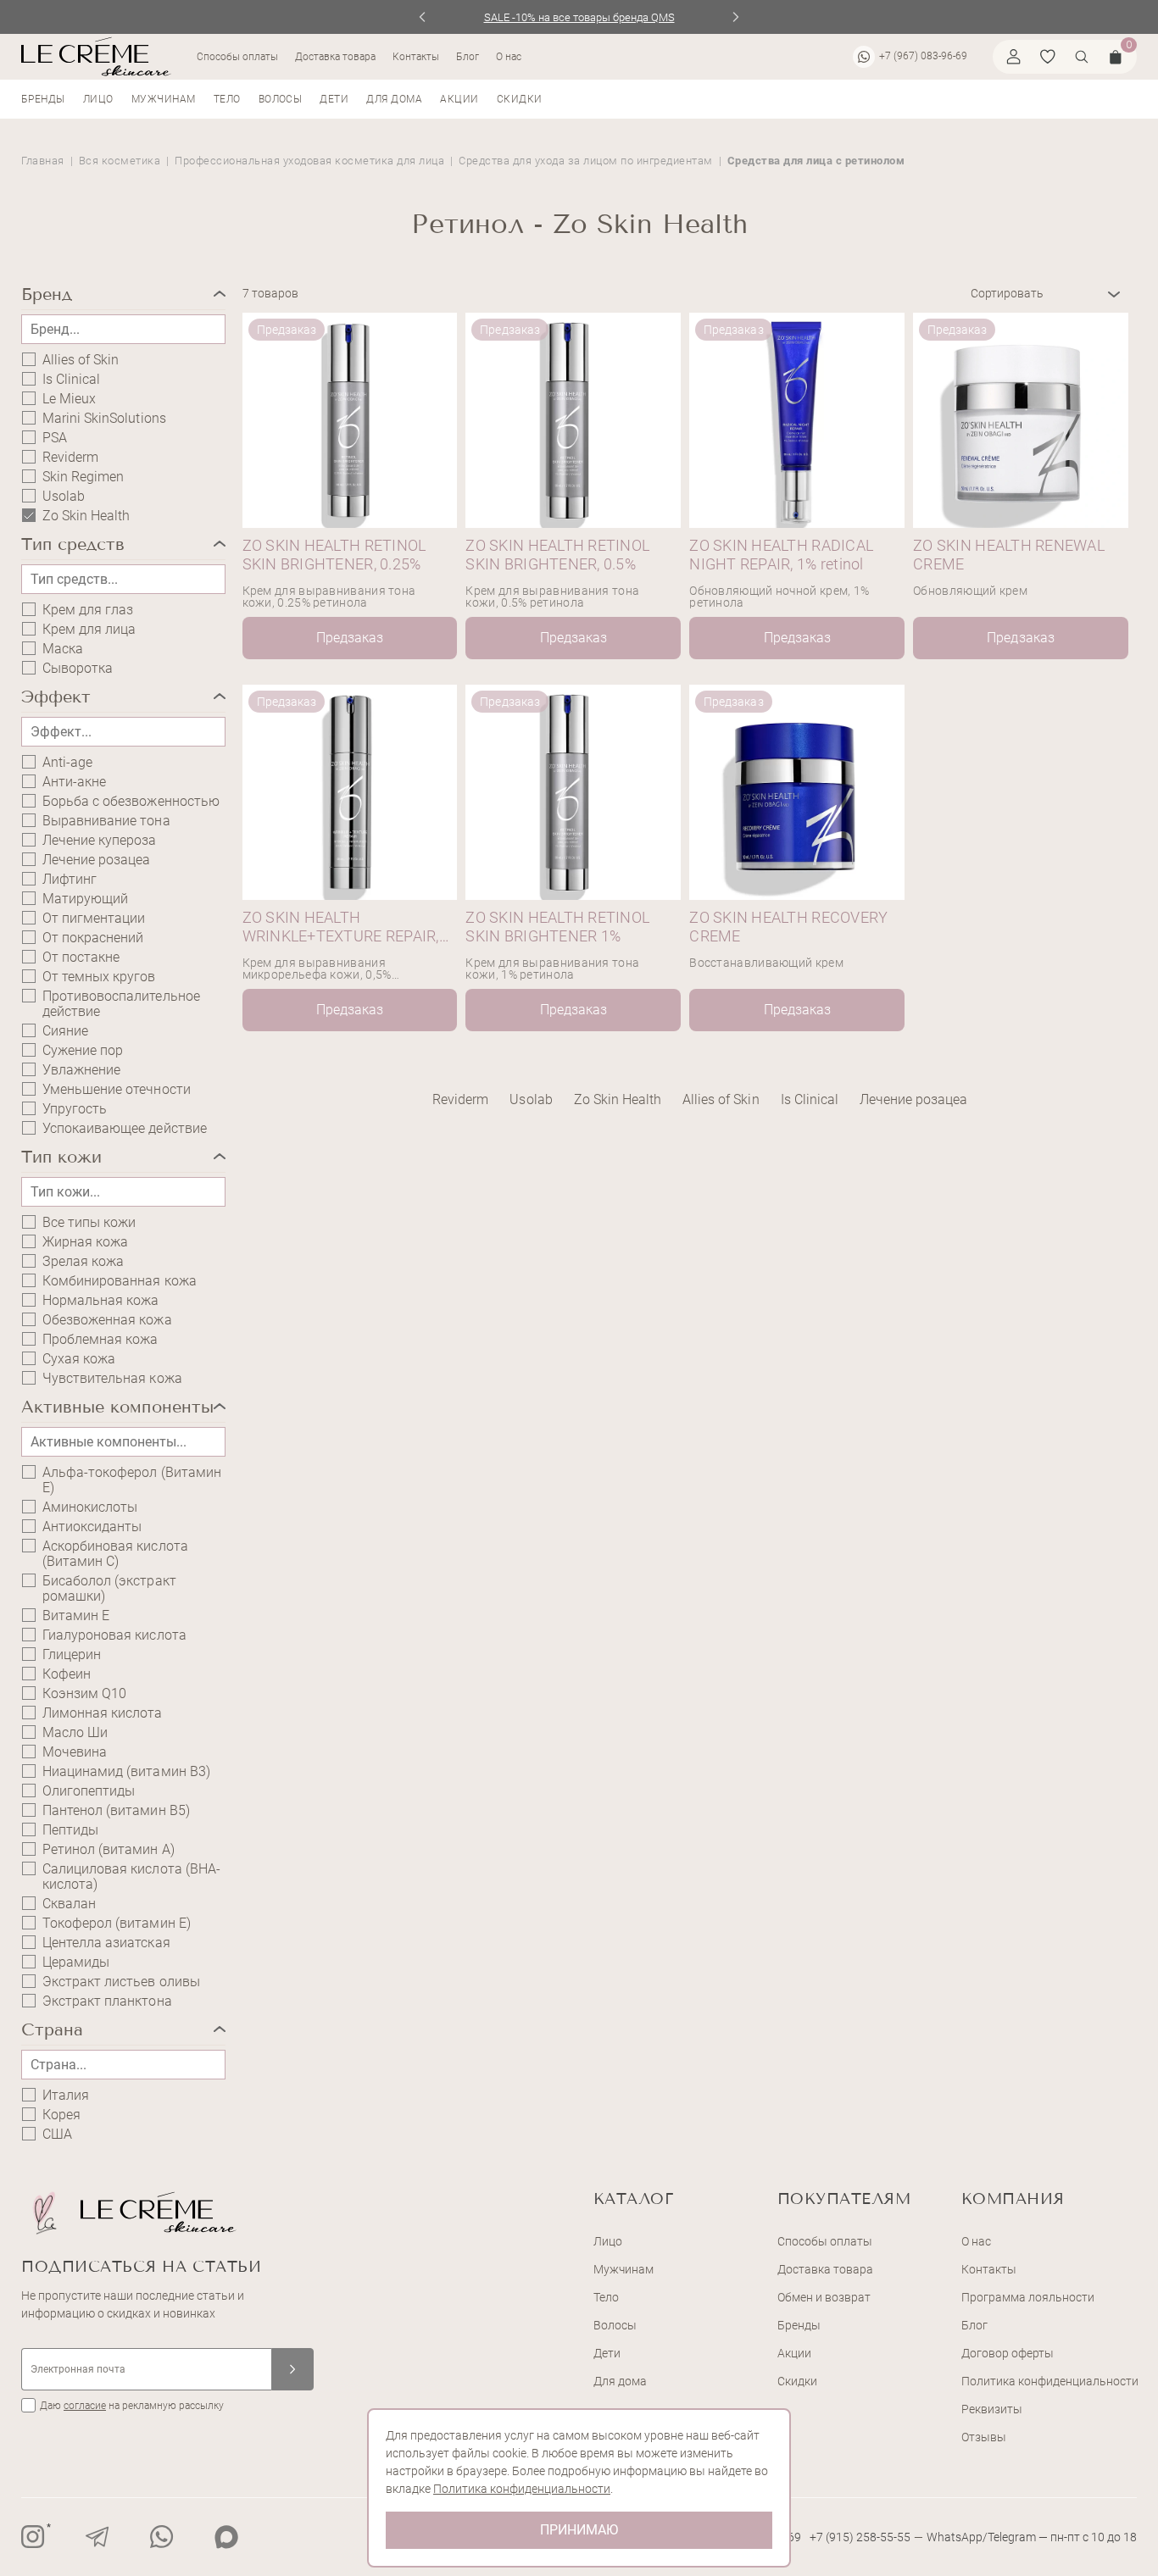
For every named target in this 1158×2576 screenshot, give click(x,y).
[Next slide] (736, 17)
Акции (459, 99)
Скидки (520, 99)
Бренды (43, 99)
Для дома (394, 99)
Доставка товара (335, 57)
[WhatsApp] (162, 2537)
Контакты (416, 57)
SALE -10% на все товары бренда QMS (579, 17)
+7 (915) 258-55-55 (860, 2537)
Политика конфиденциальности (1050, 2381)
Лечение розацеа (96, 860)
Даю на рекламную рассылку (132, 2406)
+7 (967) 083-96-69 (923, 56)
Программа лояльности (1028, 2297)
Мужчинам (164, 99)
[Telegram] (97, 2537)
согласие (85, 2406)
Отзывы (984, 2437)
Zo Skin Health (618, 1099)
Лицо (98, 99)
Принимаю (579, 2530)
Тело (227, 99)
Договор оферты (1008, 2353)
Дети (334, 99)
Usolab (64, 497)
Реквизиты (992, 2409)
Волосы (281, 99)
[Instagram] (33, 2537)
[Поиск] (1082, 57)
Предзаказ (350, 638)
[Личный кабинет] (1014, 57)
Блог (468, 57)
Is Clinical (71, 380)
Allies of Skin (81, 360)
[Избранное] (1048, 57)
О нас (509, 57)
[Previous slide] (423, 17)
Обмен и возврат (824, 2297)
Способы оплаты (237, 57)
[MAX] (226, 2537)
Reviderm (70, 458)
